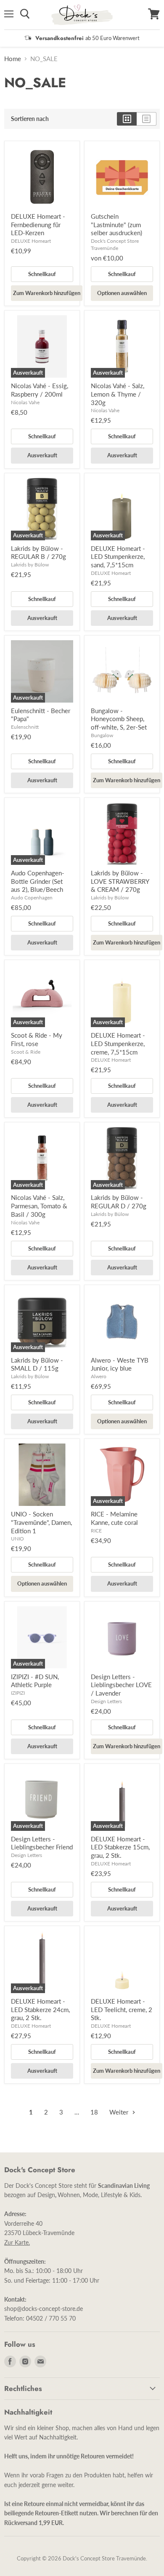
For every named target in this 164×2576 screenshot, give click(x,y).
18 (94, 2112)
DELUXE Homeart (31, 241)
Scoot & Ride (26, 1052)
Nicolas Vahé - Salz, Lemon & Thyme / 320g (118, 394)
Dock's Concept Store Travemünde (115, 244)
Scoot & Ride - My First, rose (37, 1039)
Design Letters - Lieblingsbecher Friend (42, 1843)
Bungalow (102, 735)
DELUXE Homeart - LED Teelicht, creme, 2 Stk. (122, 2009)
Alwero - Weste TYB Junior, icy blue (120, 1364)
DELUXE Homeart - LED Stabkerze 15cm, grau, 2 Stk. (120, 1847)
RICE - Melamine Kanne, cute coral (114, 1518)
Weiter (120, 2112)
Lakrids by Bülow (30, 565)
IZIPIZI (18, 1693)
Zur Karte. (17, 2242)
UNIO (17, 1539)
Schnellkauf (42, 274)
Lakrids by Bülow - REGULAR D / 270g (119, 1202)
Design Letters (106, 1701)
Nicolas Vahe (25, 402)
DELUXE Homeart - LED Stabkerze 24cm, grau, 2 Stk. (40, 2009)
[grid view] (127, 119)
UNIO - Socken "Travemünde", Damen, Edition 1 (41, 1522)
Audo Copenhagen (32, 898)
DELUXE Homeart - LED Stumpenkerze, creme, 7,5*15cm (118, 1043)
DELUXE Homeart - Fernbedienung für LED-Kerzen (38, 224)
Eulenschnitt (25, 727)
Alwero (99, 1376)
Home (13, 59)
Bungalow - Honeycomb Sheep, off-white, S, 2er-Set (119, 719)
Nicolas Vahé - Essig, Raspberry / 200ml (40, 390)
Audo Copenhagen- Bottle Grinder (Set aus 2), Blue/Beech (38, 881)
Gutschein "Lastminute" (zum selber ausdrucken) (116, 224)
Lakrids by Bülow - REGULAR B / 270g (38, 553)
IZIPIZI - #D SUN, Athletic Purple (35, 1681)
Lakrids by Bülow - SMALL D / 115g (37, 1364)
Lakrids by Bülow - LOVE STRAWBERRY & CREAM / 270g (120, 881)
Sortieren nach (30, 119)
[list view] (147, 119)
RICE (96, 1531)
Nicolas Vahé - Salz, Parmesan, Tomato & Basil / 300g (39, 1206)
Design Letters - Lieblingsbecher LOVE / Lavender (121, 1685)
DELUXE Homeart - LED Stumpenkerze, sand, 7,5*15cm (118, 557)
